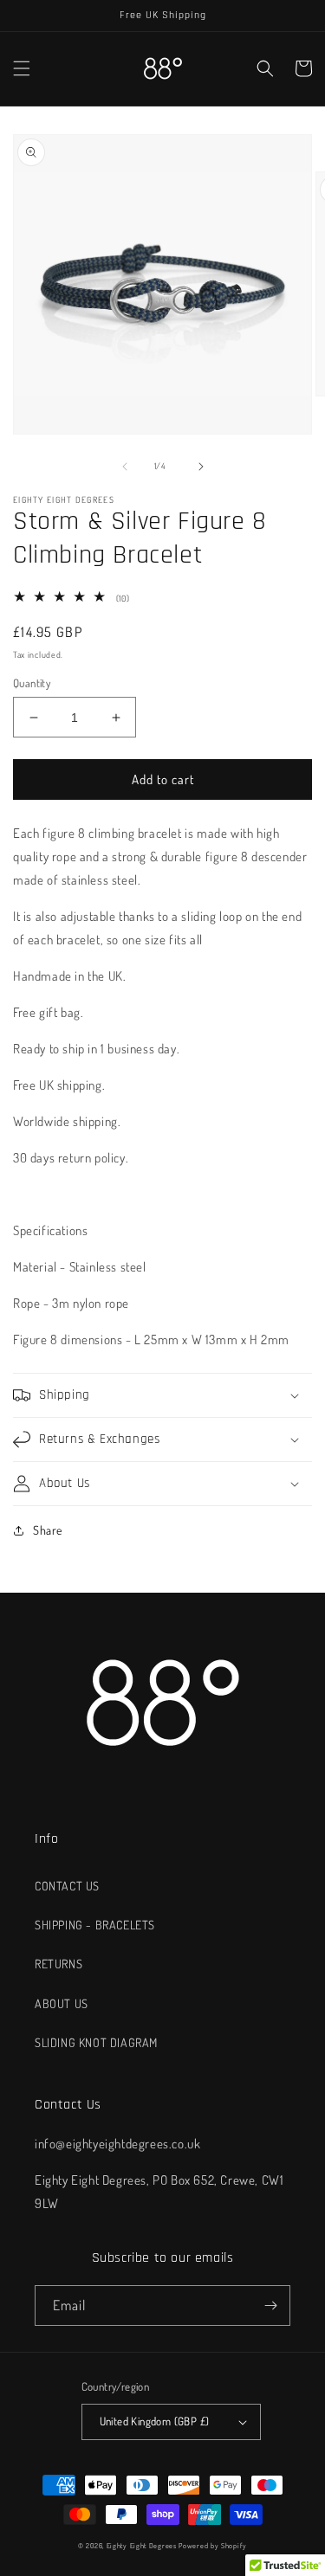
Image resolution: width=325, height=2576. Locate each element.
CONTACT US (67, 1886)
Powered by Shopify (213, 2545)
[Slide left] (125, 467)
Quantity (32, 683)
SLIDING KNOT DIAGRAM (96, 2042)
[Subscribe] (270, 2306)
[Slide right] (201, 467)
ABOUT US (62, 2003)
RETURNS (58, 1964)
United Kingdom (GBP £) (155, 2421)
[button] (22, 68)
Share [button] (48, 1530)
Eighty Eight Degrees (142, 2545)
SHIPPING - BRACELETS (95, 1925)
